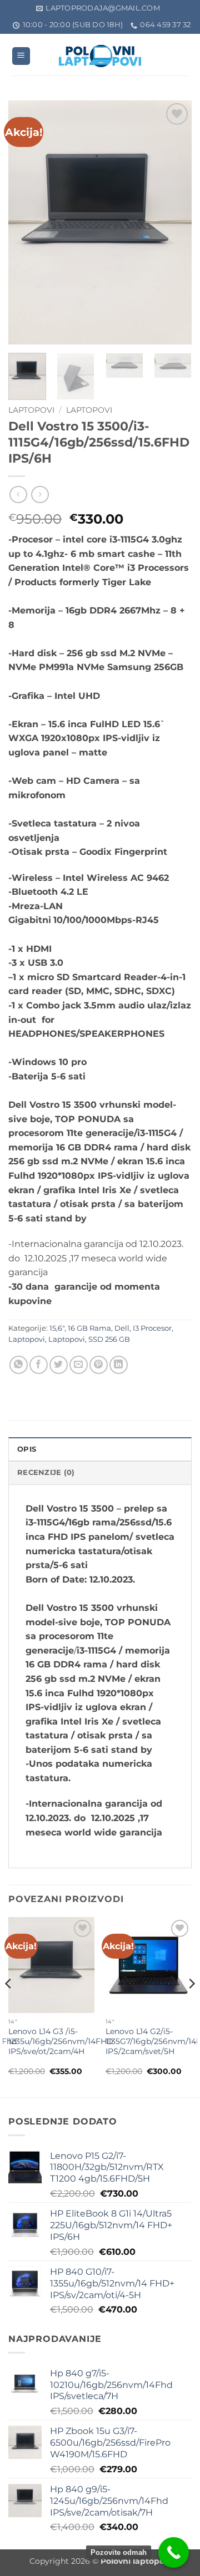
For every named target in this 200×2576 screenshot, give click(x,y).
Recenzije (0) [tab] (46, 1472)
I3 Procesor (152, 1328)
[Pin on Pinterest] (99, 1365)
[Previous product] (40, 495)
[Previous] (26, 222)
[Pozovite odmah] (174, 2552)
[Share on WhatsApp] (19, 1365)
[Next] (174, 222)
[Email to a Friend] (79, 1365)
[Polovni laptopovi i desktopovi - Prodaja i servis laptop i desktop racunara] (100, 56)
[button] (21, 56)
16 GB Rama (89, 1328)
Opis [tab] (27, 1449)
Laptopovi (31, 410)
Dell (122, 1328)
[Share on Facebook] (39, 1365)
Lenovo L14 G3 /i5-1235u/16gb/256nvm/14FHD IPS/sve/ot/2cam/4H (61, 2041)
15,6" (57, 1328)
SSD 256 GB (109, 1339)
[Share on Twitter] (59, 1365)
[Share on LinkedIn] (119, 1365)
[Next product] (18, 495)
